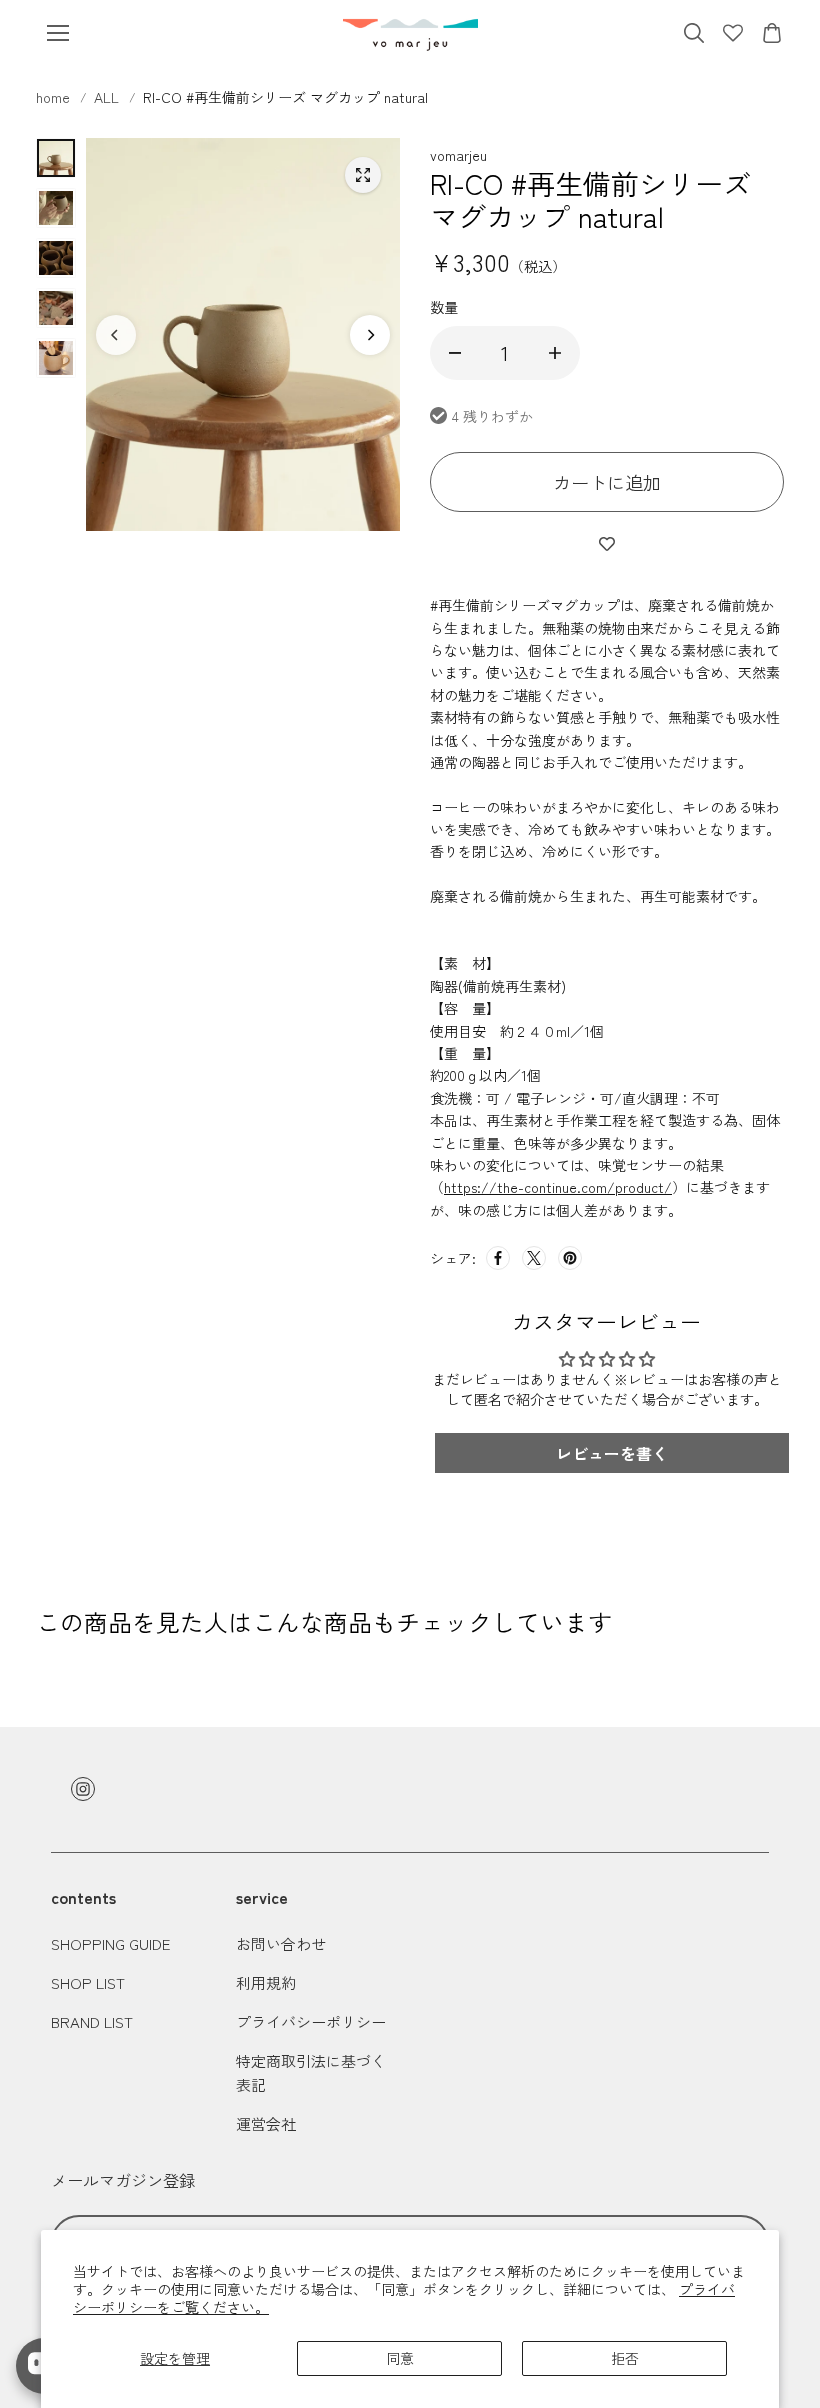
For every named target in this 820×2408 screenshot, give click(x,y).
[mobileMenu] (58, 33)
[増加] (555, 353)
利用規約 (266, 1982)
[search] (694, 33)
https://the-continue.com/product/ (558, 1187)
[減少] (455, 353)
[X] (534, 1258)
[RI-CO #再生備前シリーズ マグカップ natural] (363, 175)
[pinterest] (570, 1258)
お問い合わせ (281, 1943)
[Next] (370, 335)
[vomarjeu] (410, 33)
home (55, 97)
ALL (106, 97)
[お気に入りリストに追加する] (607, 543)
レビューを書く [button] (612, 1453)
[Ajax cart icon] (772, 33)
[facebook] (498, 1258)
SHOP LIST (88, 1982)
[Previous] (116, 335)
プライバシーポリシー (311, 2021)
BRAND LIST (92, 2021)
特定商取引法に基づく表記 (311, 2072)
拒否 (625, 2358)
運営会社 (266, 2123)
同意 (400, 2358)
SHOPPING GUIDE (110, 1943)
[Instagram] (83, 1789)
